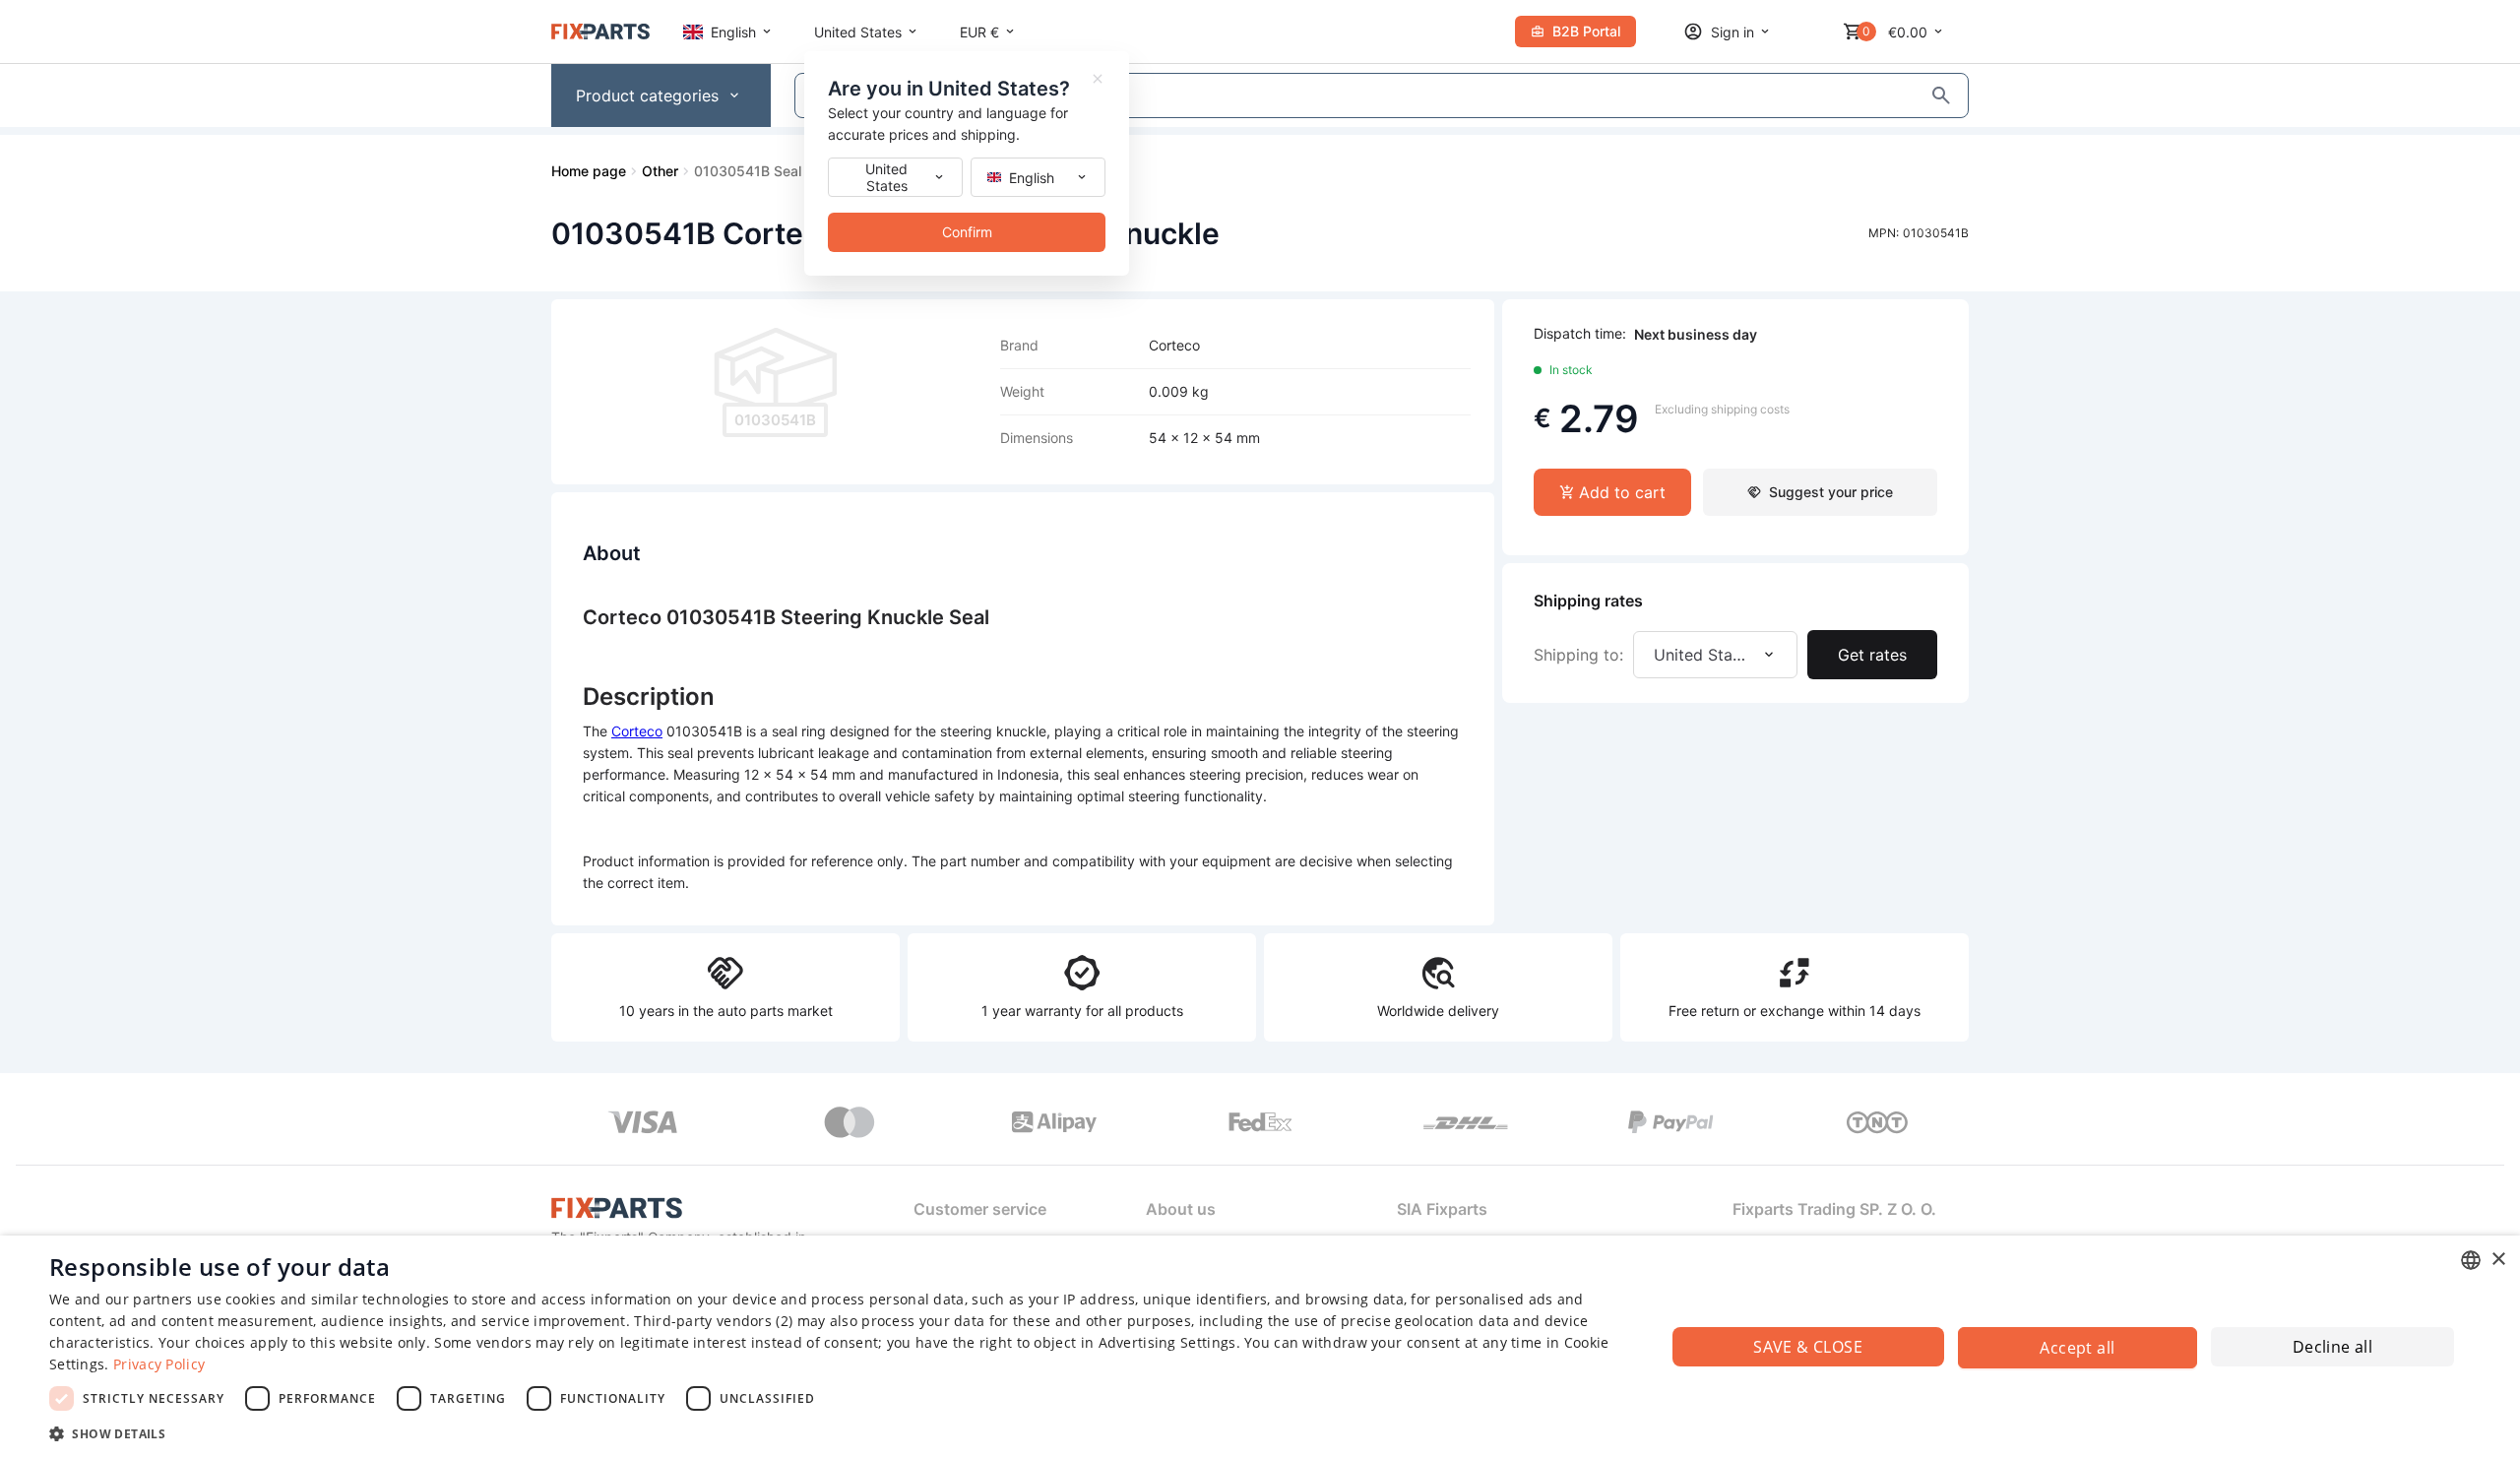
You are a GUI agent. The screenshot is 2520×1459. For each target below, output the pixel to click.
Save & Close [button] (1808, 1347)
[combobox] (2471, 1260)
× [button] (2498, 1260)
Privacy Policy (159, 1364)
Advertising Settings (1167, 1342)
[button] (833, 1433)
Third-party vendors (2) (713, 1321)
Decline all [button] (2332, 1347)
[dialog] (1260, 1347)
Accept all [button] (2077, 1348)
